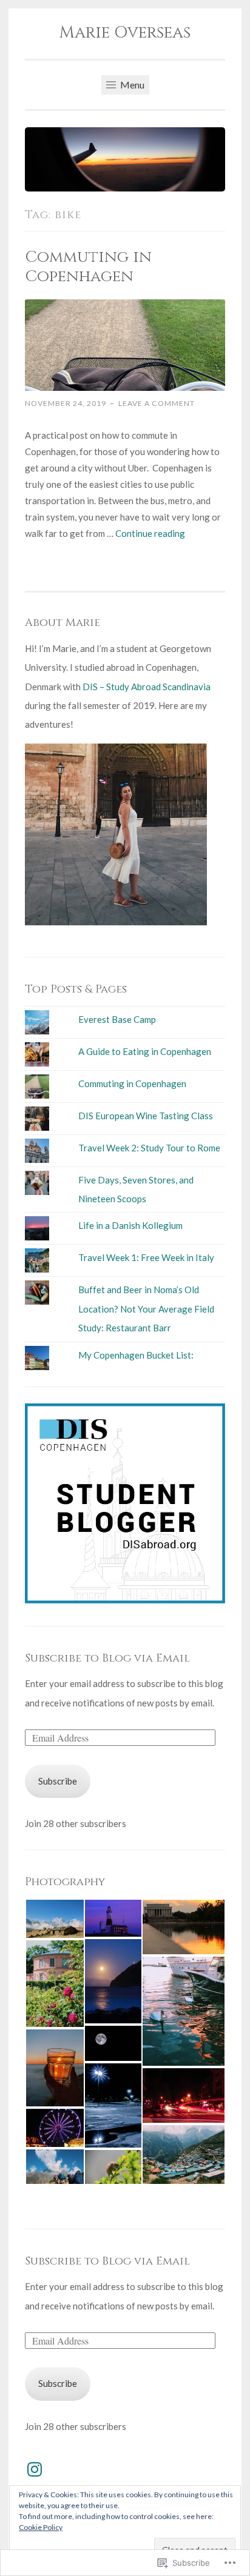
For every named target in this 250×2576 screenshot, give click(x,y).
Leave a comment (157, 403)
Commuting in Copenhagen (88, 267)
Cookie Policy (41, 2527)
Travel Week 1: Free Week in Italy (146, 1257)
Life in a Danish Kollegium (130, 1225)
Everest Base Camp (117, 1019)
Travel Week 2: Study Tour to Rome (149, 1148)
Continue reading (150, 533)
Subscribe (58, 1781)
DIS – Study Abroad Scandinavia (147, 687)
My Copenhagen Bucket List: (136, 1355)
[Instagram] (35, 2469)
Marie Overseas (125, 33)
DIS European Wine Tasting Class (146, 1116)
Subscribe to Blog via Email (107, 1658)
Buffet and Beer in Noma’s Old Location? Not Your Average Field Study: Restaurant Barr (146, 1309)
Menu (131, 85)
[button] (54, 1919)
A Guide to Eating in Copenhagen (145, 1051)
